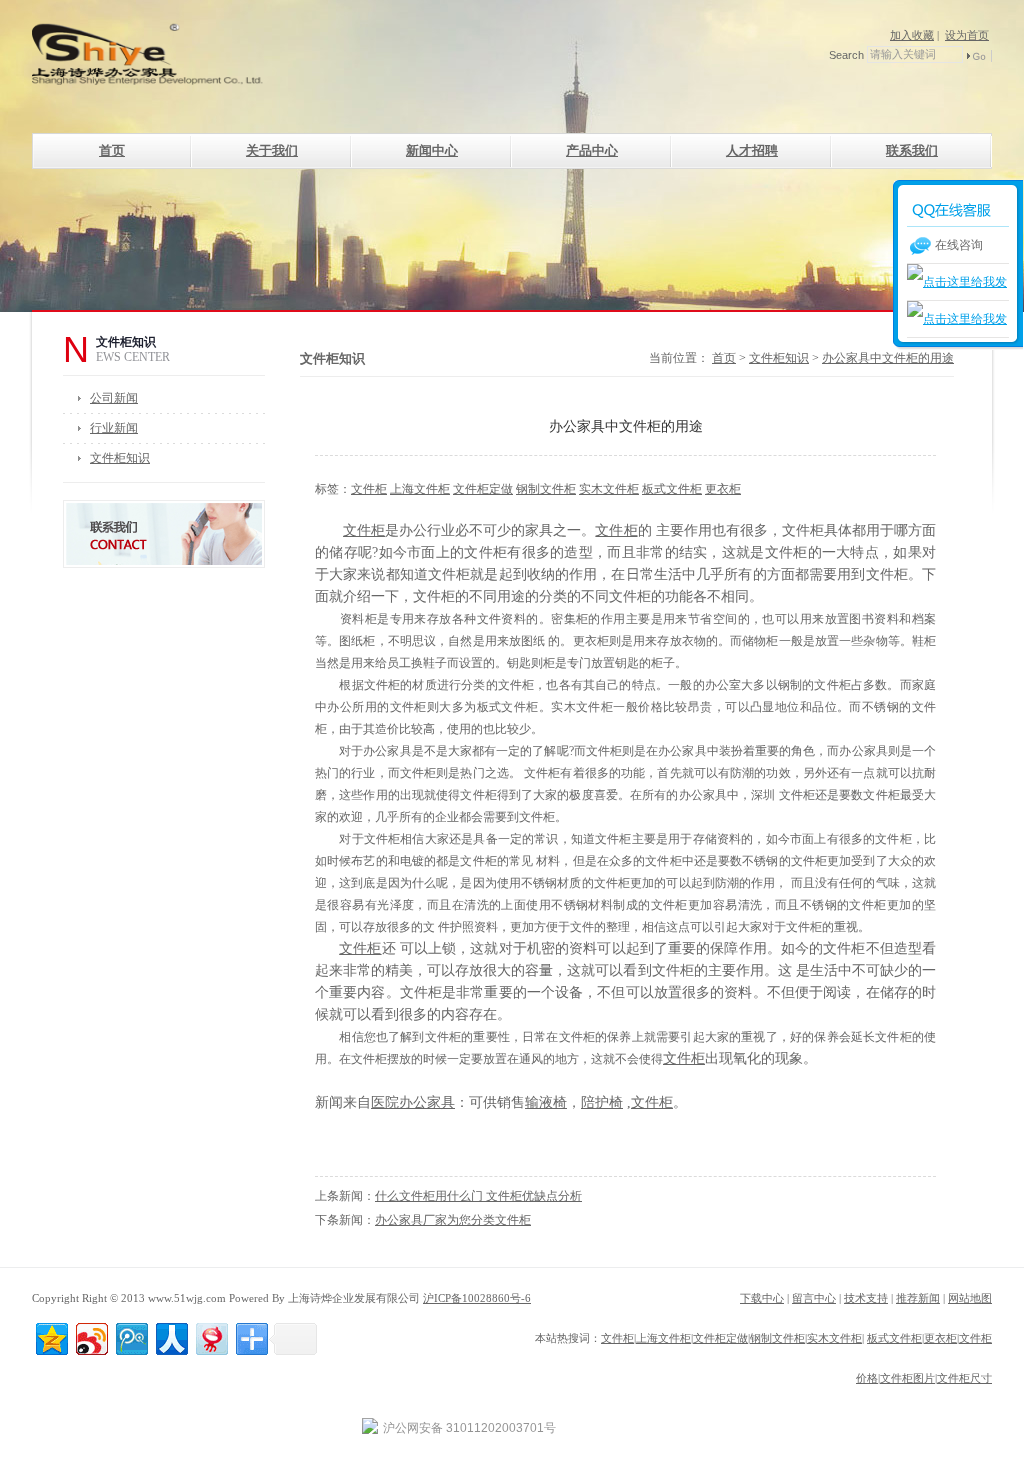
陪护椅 (602, 1102)
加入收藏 (912, 35)
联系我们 (912, 150)
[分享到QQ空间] (50, 1336)
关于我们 (272, 150)
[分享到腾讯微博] (130, 1336)
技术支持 (866, 1298)
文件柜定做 (483, 489)
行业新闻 (114, 428)
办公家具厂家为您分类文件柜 (453, 1220)
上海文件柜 (420, 489)
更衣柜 (723, 489)
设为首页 (967, 35)
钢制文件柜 (546, 489)
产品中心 (592, 150)
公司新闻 (114, 398)
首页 (112, 150)
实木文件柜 (609, 489)
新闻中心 (432, 150)
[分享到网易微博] (210, 1336)
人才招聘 (752, 150)
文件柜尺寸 (964, 1378)
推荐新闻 (918, 1298)
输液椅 (546, 1102)
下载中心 (762, 1298)
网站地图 (970, 1298)
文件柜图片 (907, 1378)
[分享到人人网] (170, 1336)
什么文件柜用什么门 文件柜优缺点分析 (478, 1196)
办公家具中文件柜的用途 (888, 358)
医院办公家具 (413, 1102)
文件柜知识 (120, 458)
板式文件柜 (672, 489)
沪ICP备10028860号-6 (477, 1298)
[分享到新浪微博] (90, 1336)
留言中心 (814, 1298)
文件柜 (369, 489)
